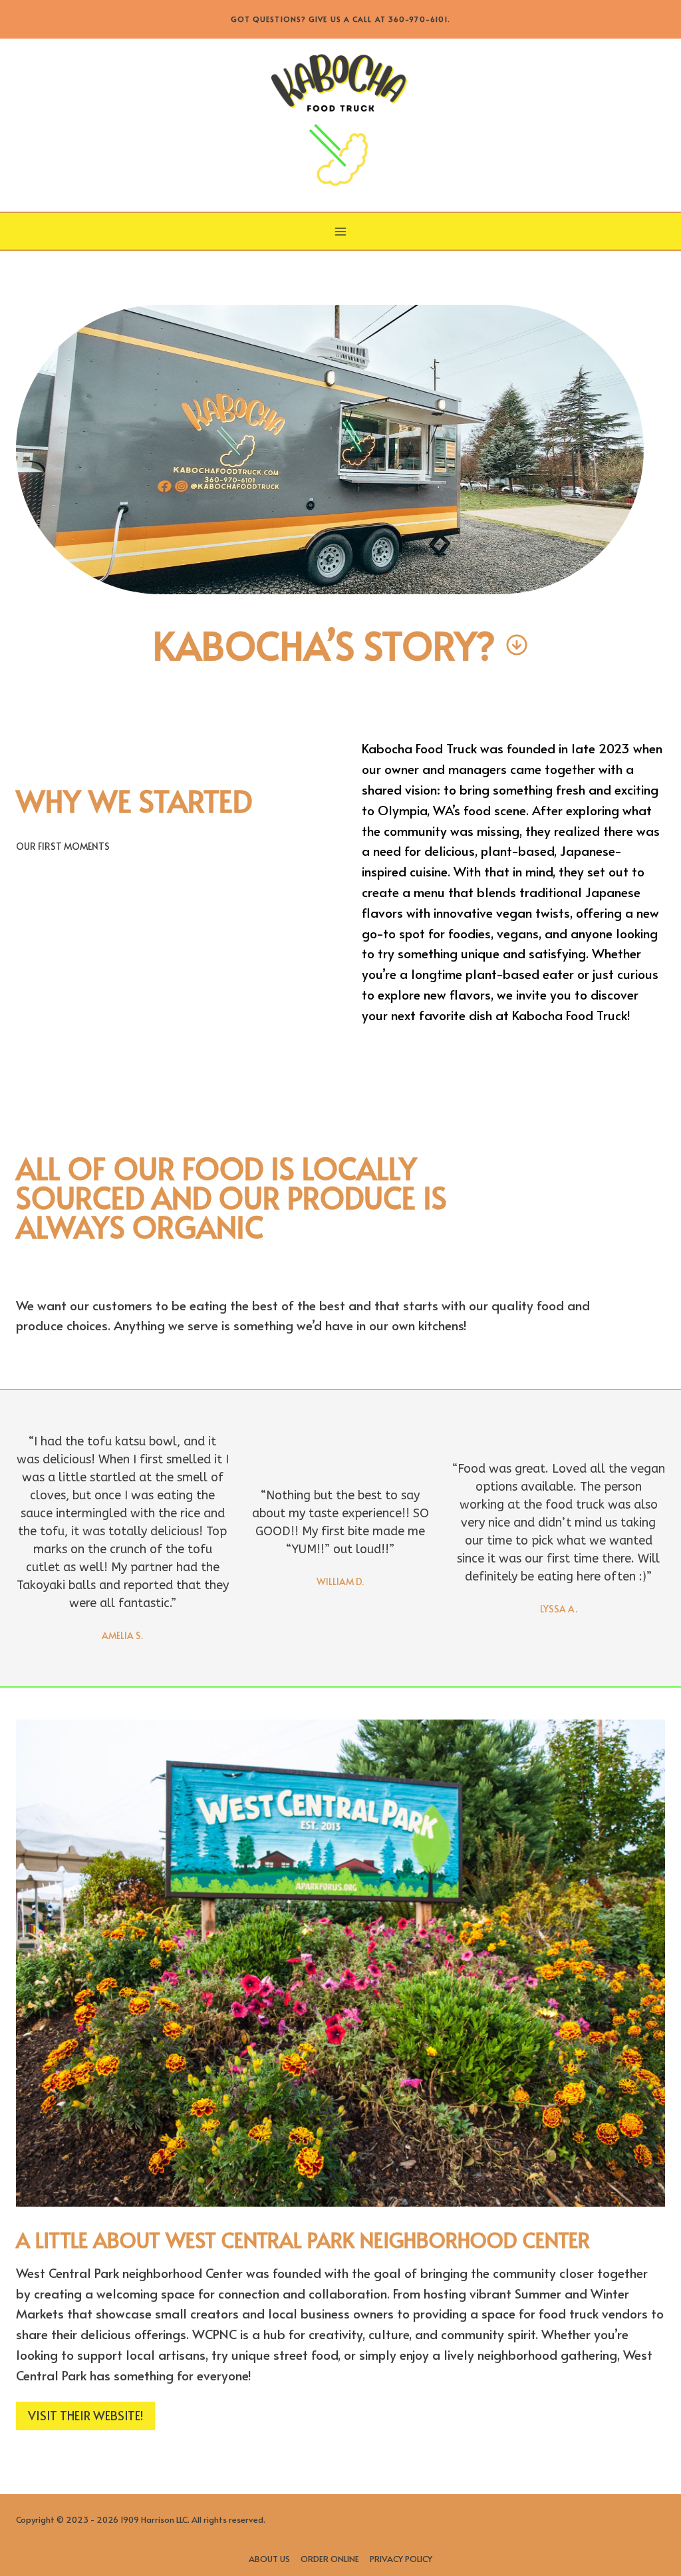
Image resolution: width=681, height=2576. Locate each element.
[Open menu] (341, 231)
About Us (269, 2559)
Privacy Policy (401, 2559)
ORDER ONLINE (330, 2559)
